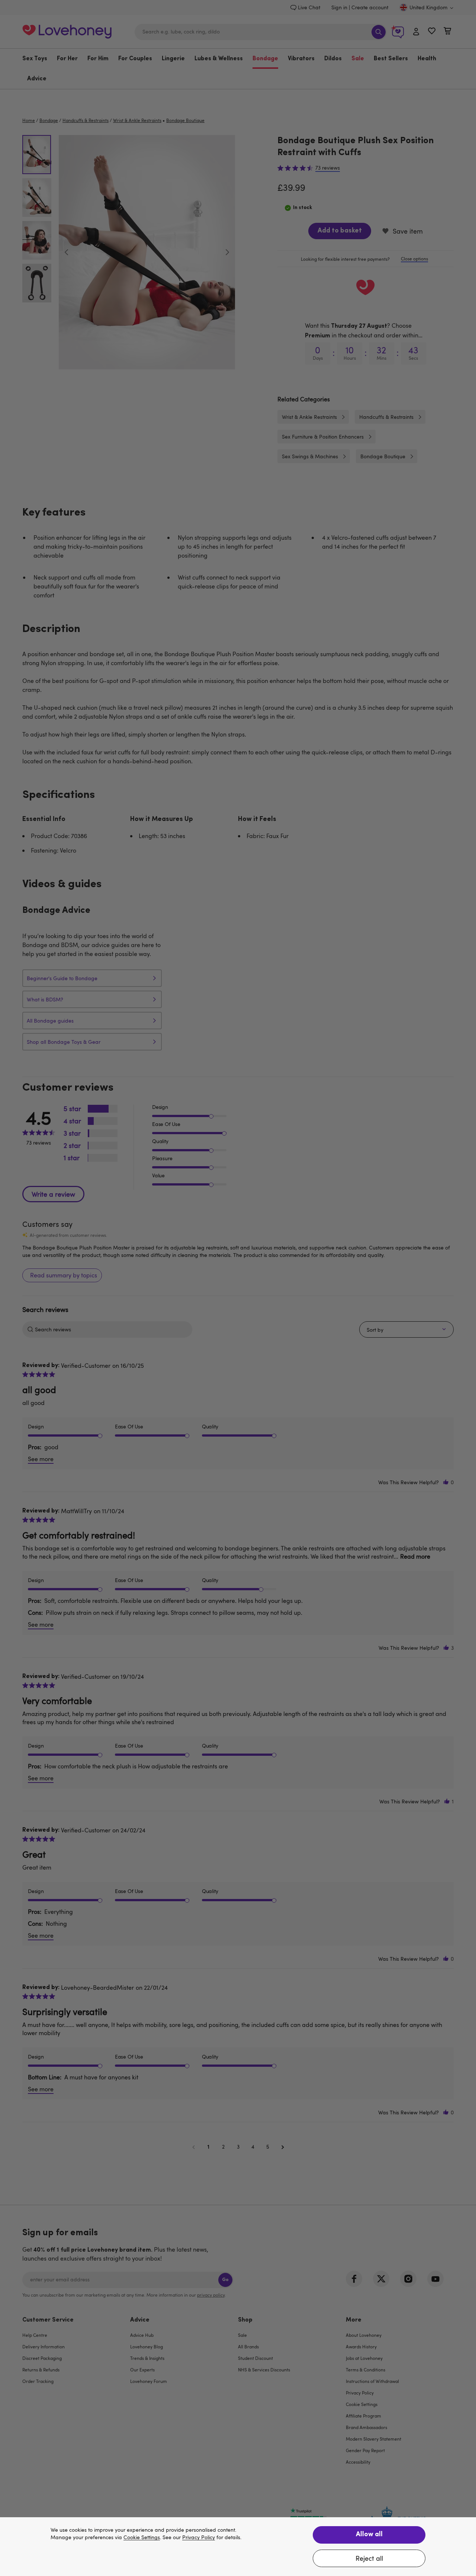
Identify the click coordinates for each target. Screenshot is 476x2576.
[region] (238, 2547)
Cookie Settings (142, 2537)
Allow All (369, 2535)
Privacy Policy (199, 2537)
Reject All (369, 2558)
